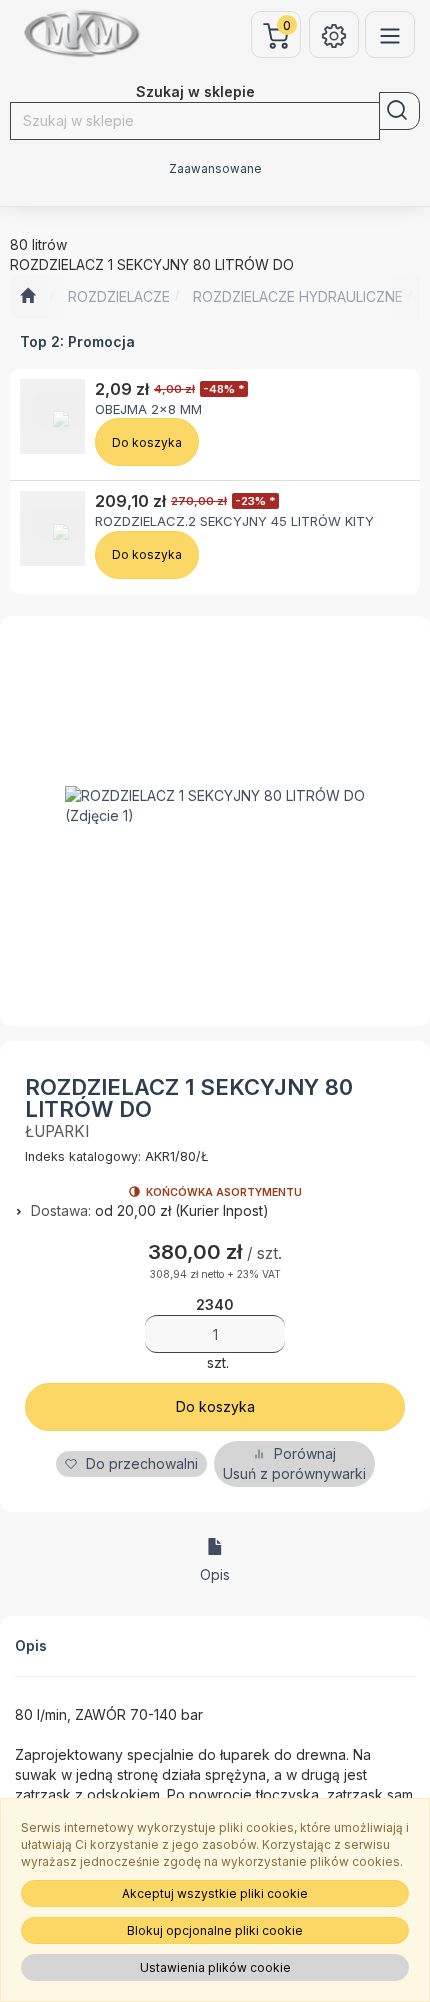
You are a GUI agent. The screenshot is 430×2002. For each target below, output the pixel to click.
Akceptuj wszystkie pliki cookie (215, 1893)
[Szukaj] (399, 111)
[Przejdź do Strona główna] (27, 297)
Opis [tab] (215, 1574)
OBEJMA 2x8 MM (148, 409)
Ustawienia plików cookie (215, 1967)
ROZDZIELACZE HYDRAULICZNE (298, 296)
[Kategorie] (390, 34)
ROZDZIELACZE (119, 296)
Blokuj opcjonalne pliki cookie (215, 1930)
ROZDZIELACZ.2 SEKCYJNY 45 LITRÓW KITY (234, 521)
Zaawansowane (215, 169)
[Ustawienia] (334, 34)
